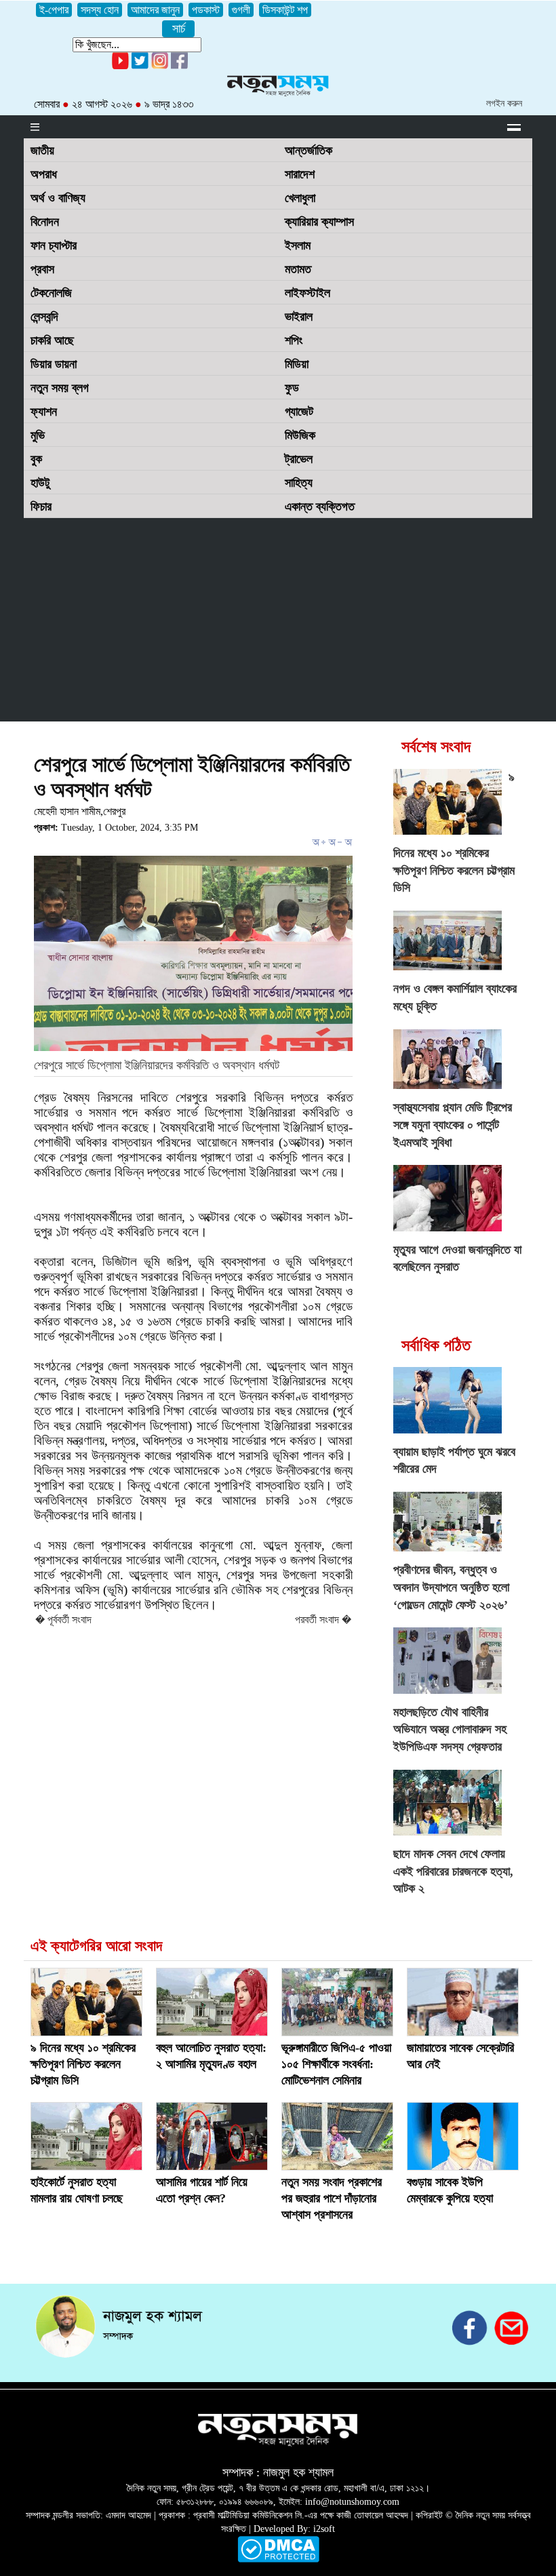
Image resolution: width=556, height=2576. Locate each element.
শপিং (294, 340)
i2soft (324, 2529)
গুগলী (241, 10)
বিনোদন (45, 222)
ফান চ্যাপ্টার (54, 245)
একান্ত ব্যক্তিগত (320, 507)
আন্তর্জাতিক (309, 151)
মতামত (298, 269)
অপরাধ (44, 174)
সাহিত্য (299, 483)
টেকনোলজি (51, 293)
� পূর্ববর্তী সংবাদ (63, 1620)
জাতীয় (42, 151)
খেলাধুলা (300, 198)
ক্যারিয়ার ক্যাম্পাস (319, 222)
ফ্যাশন (44, 412)
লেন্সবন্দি (44, 317)
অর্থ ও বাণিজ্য (58, 198)
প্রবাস (42, 269)
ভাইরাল (299, 317)
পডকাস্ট (206, 10)
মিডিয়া (297, 364)
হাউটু (40, 483)
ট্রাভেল (299, 459)
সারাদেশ (300, 174)
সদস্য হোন (100, 10)
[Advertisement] (278, 620)
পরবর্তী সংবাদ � (323, 1620)
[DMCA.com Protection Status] (278, 2559)
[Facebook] (160, 66)
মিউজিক (300, 435)
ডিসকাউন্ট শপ (285, 10)
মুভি (38, 435)
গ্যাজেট (299, 412)
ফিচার (41, 507)
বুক (36, 459)
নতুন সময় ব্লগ (60, 388)
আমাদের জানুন (155, 10)
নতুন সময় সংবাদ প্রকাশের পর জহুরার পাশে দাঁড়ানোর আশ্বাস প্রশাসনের (332, 2198)
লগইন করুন (504, 103)
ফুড (292, 388)
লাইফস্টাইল (307, 293)
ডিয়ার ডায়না (54, 364)
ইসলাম (298, 245)
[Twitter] (140, 66)
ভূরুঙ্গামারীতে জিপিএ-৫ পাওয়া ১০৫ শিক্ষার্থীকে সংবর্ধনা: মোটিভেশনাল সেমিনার (336, 2064)
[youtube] (120, 66)
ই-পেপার (54, 10)
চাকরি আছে (52, 340)
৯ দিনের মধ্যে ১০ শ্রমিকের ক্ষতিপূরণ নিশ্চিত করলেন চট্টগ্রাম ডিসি (83, 2064)
